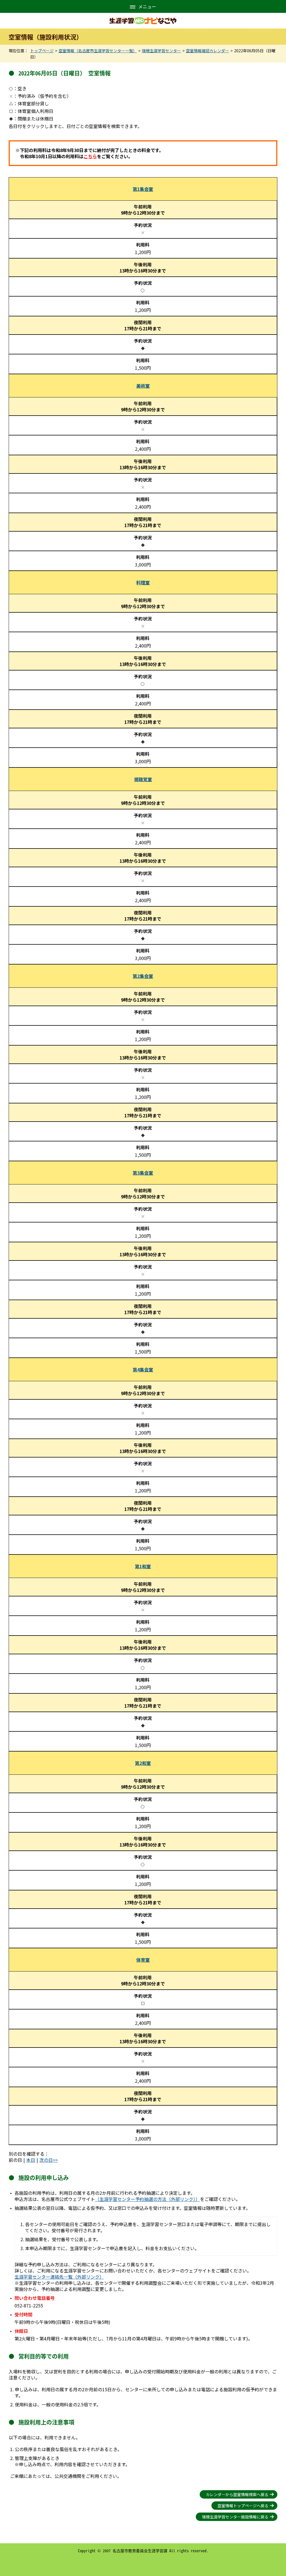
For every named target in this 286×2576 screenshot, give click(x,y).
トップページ (42, 51)
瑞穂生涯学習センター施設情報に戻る (235, 2517)
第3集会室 (143, 1173)
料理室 (143, 582)
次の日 (46, 2160)
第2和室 (143, 1763)
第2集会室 (143, 976)
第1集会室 (143, 189)
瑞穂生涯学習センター (161, 51)
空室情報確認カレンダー (208, 51)
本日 (31, 2160)
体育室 (143, 1960)
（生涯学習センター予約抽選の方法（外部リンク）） (147, 2199)
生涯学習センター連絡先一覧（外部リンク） (59, 2277)
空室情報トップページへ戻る (243, 2506)
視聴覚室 (143, 779)
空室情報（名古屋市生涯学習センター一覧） (98, 51)
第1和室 (143, 1566)
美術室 (143, 386)
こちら (90, 156)
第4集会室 (143, 1369)
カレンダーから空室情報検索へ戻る (237, 2494)
